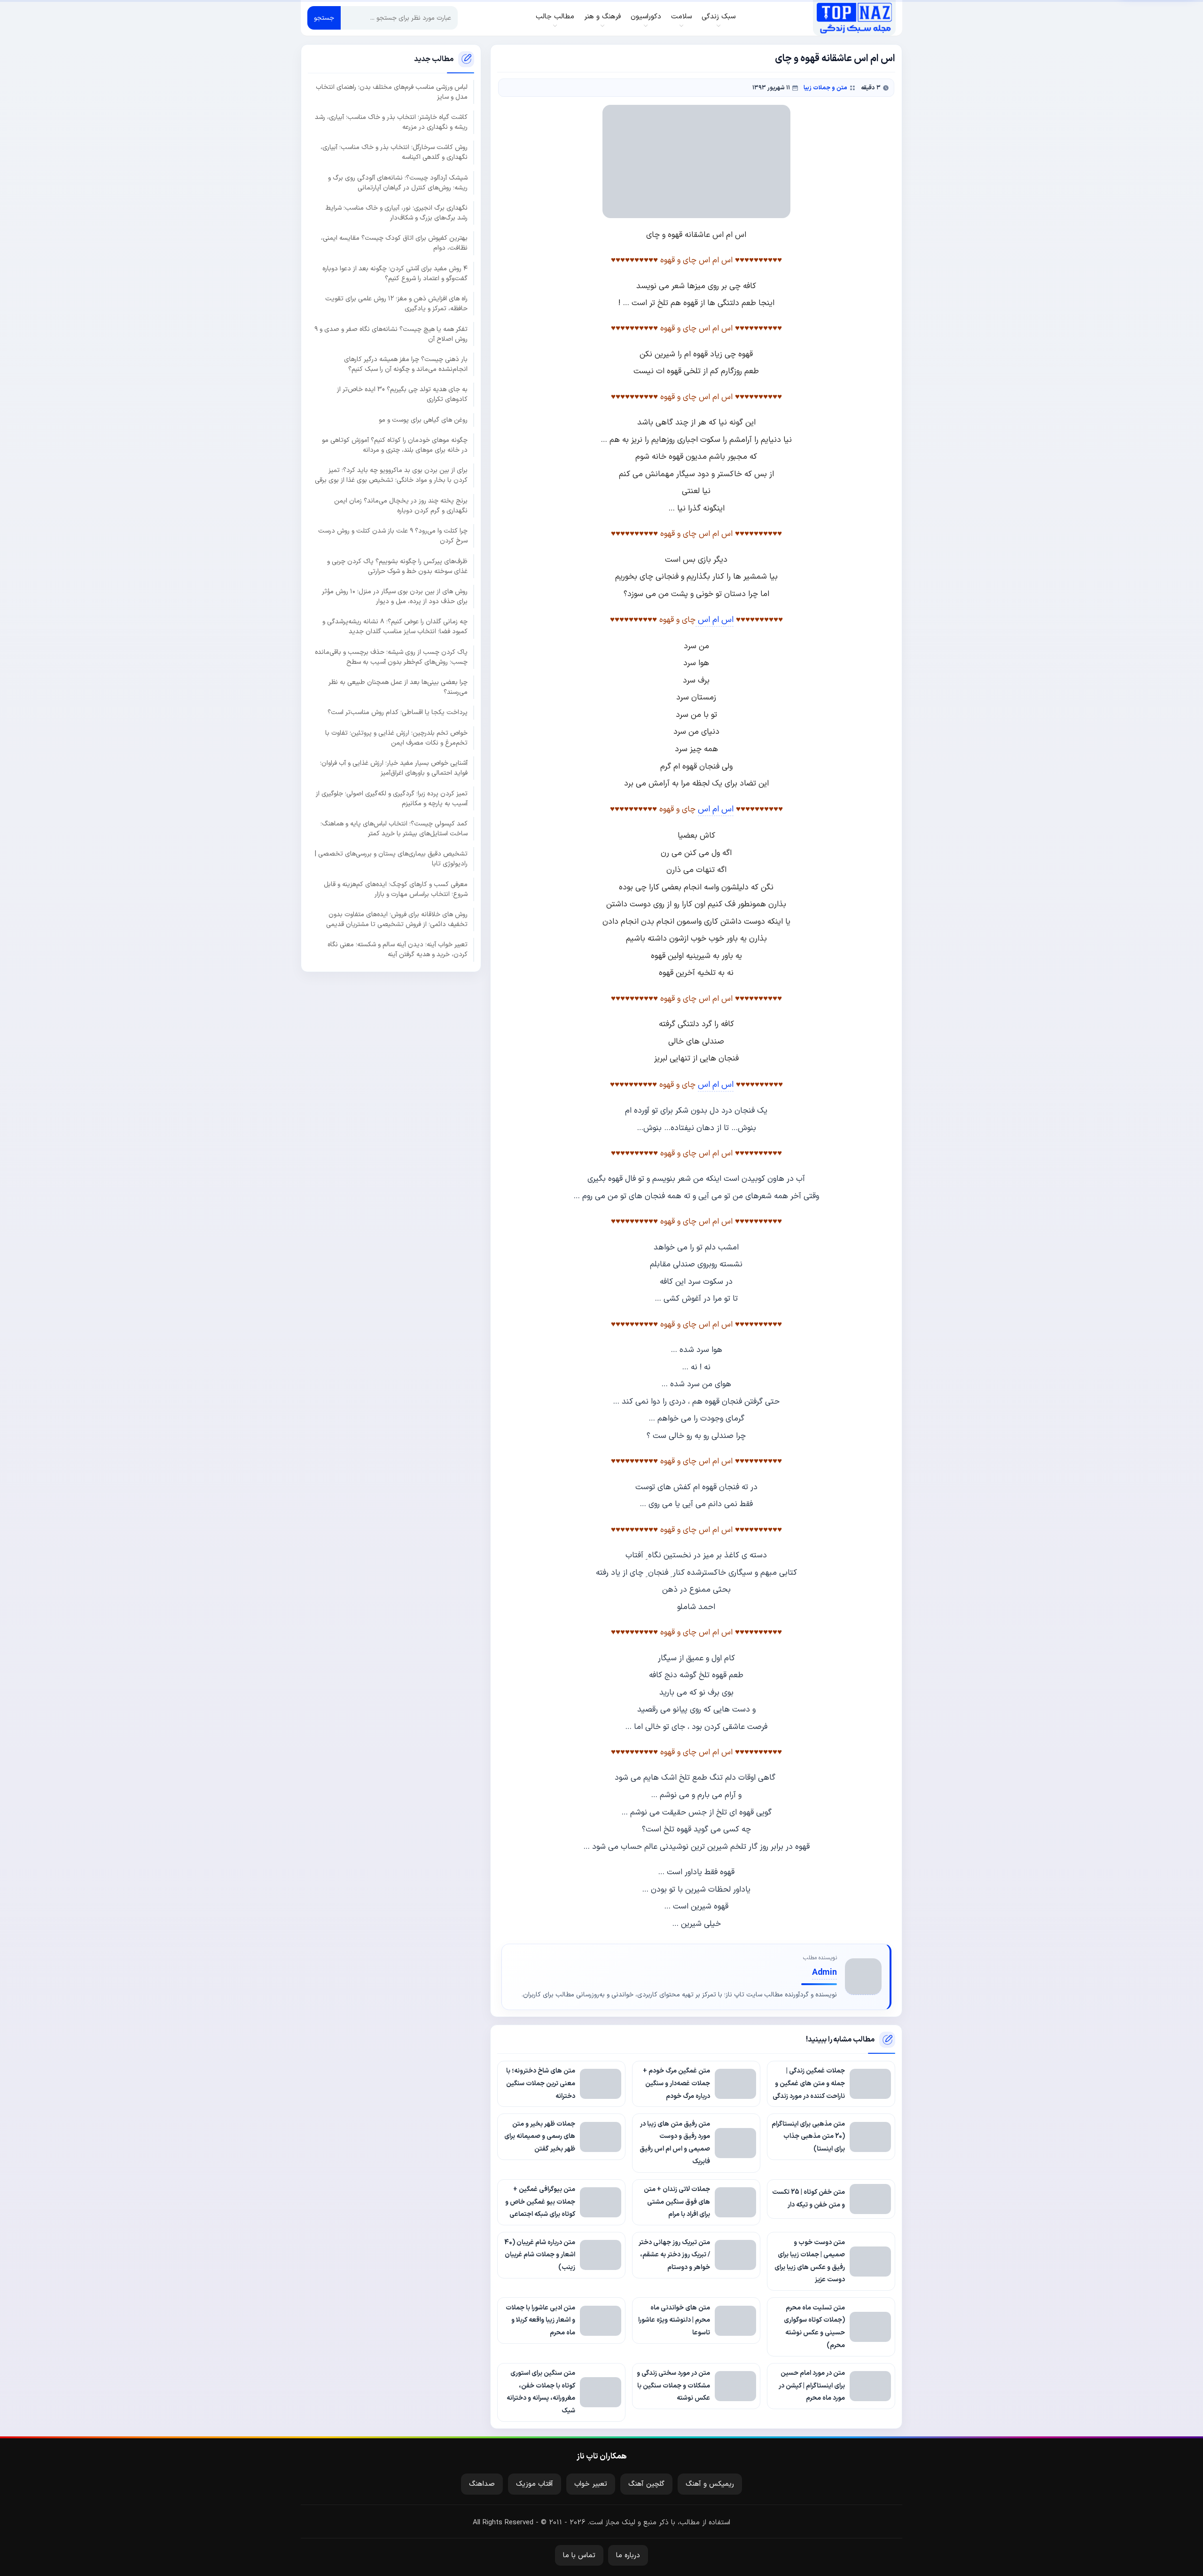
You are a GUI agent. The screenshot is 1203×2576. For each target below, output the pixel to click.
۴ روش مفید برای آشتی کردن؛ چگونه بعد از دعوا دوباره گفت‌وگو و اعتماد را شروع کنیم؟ (395, 274)
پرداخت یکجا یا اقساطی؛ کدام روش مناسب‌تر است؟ (398, 712)
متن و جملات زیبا (825, 88)
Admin (824, 1973)
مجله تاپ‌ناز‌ (854, 18)
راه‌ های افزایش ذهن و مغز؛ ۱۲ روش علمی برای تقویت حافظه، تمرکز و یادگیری (396, 304)
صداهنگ (482, 2484)
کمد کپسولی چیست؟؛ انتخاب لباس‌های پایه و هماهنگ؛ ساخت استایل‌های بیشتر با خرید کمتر (394, 829)
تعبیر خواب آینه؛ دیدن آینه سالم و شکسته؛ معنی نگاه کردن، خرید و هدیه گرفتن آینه (398, 950)
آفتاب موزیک (535, 2484)
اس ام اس (715, 620)
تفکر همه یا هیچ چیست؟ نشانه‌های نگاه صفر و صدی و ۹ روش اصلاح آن (391, 334)
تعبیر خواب (591, 2484)
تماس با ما (579, 2556)
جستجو (324, 18)
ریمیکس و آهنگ (710, 2484)
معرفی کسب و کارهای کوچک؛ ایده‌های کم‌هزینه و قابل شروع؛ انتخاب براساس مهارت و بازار (396, 889)
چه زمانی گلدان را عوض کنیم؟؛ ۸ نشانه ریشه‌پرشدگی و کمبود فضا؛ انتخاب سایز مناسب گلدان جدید (395, 627)
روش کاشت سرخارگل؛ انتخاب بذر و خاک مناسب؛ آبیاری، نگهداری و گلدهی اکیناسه (394, 152)
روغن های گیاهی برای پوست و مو (423, 420)
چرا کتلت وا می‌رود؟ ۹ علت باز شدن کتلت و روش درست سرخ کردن (393, 536)
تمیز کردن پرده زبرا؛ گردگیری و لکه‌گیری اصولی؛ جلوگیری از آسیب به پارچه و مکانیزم (392, 799)
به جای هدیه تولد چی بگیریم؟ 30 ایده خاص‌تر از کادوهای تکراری (402, 394)
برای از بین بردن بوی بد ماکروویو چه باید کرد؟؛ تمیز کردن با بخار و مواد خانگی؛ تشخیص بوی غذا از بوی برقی (391, 475)
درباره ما (628, 2556)
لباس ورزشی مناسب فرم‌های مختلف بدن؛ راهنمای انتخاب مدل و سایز (392, 92)
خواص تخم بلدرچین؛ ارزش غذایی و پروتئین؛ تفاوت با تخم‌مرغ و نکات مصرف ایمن (396, 738)
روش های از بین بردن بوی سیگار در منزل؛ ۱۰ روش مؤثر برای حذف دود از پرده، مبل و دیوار (395, 597)
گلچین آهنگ (646, 2484)
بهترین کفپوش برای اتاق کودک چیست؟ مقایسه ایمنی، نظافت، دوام (394, 243)
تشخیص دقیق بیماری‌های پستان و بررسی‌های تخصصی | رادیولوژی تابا (391, 859)
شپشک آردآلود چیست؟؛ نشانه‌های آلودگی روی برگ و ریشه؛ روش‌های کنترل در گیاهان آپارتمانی (398, 183)
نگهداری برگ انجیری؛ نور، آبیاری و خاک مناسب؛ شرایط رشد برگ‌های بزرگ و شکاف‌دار (397, 213)
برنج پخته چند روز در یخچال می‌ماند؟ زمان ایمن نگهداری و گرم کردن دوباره (401, 506)
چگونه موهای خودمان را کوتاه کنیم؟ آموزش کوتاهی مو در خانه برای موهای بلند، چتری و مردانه (395, 445)
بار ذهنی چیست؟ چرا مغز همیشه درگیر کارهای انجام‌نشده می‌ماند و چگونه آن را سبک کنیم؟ (406, 364)
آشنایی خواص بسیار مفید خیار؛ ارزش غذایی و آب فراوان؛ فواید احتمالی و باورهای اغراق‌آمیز (394, 768)
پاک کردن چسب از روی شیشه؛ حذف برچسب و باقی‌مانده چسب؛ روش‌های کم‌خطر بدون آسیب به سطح (391, 657)
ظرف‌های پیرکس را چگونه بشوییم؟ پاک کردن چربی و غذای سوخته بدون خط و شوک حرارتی (397, 566)
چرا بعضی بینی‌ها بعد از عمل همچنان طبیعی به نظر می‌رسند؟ (398, 687)
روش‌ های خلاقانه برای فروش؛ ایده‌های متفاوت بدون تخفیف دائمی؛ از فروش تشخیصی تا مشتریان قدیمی (397, 919)
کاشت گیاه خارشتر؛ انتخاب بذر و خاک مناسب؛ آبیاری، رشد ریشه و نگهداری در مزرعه (391, 122)
